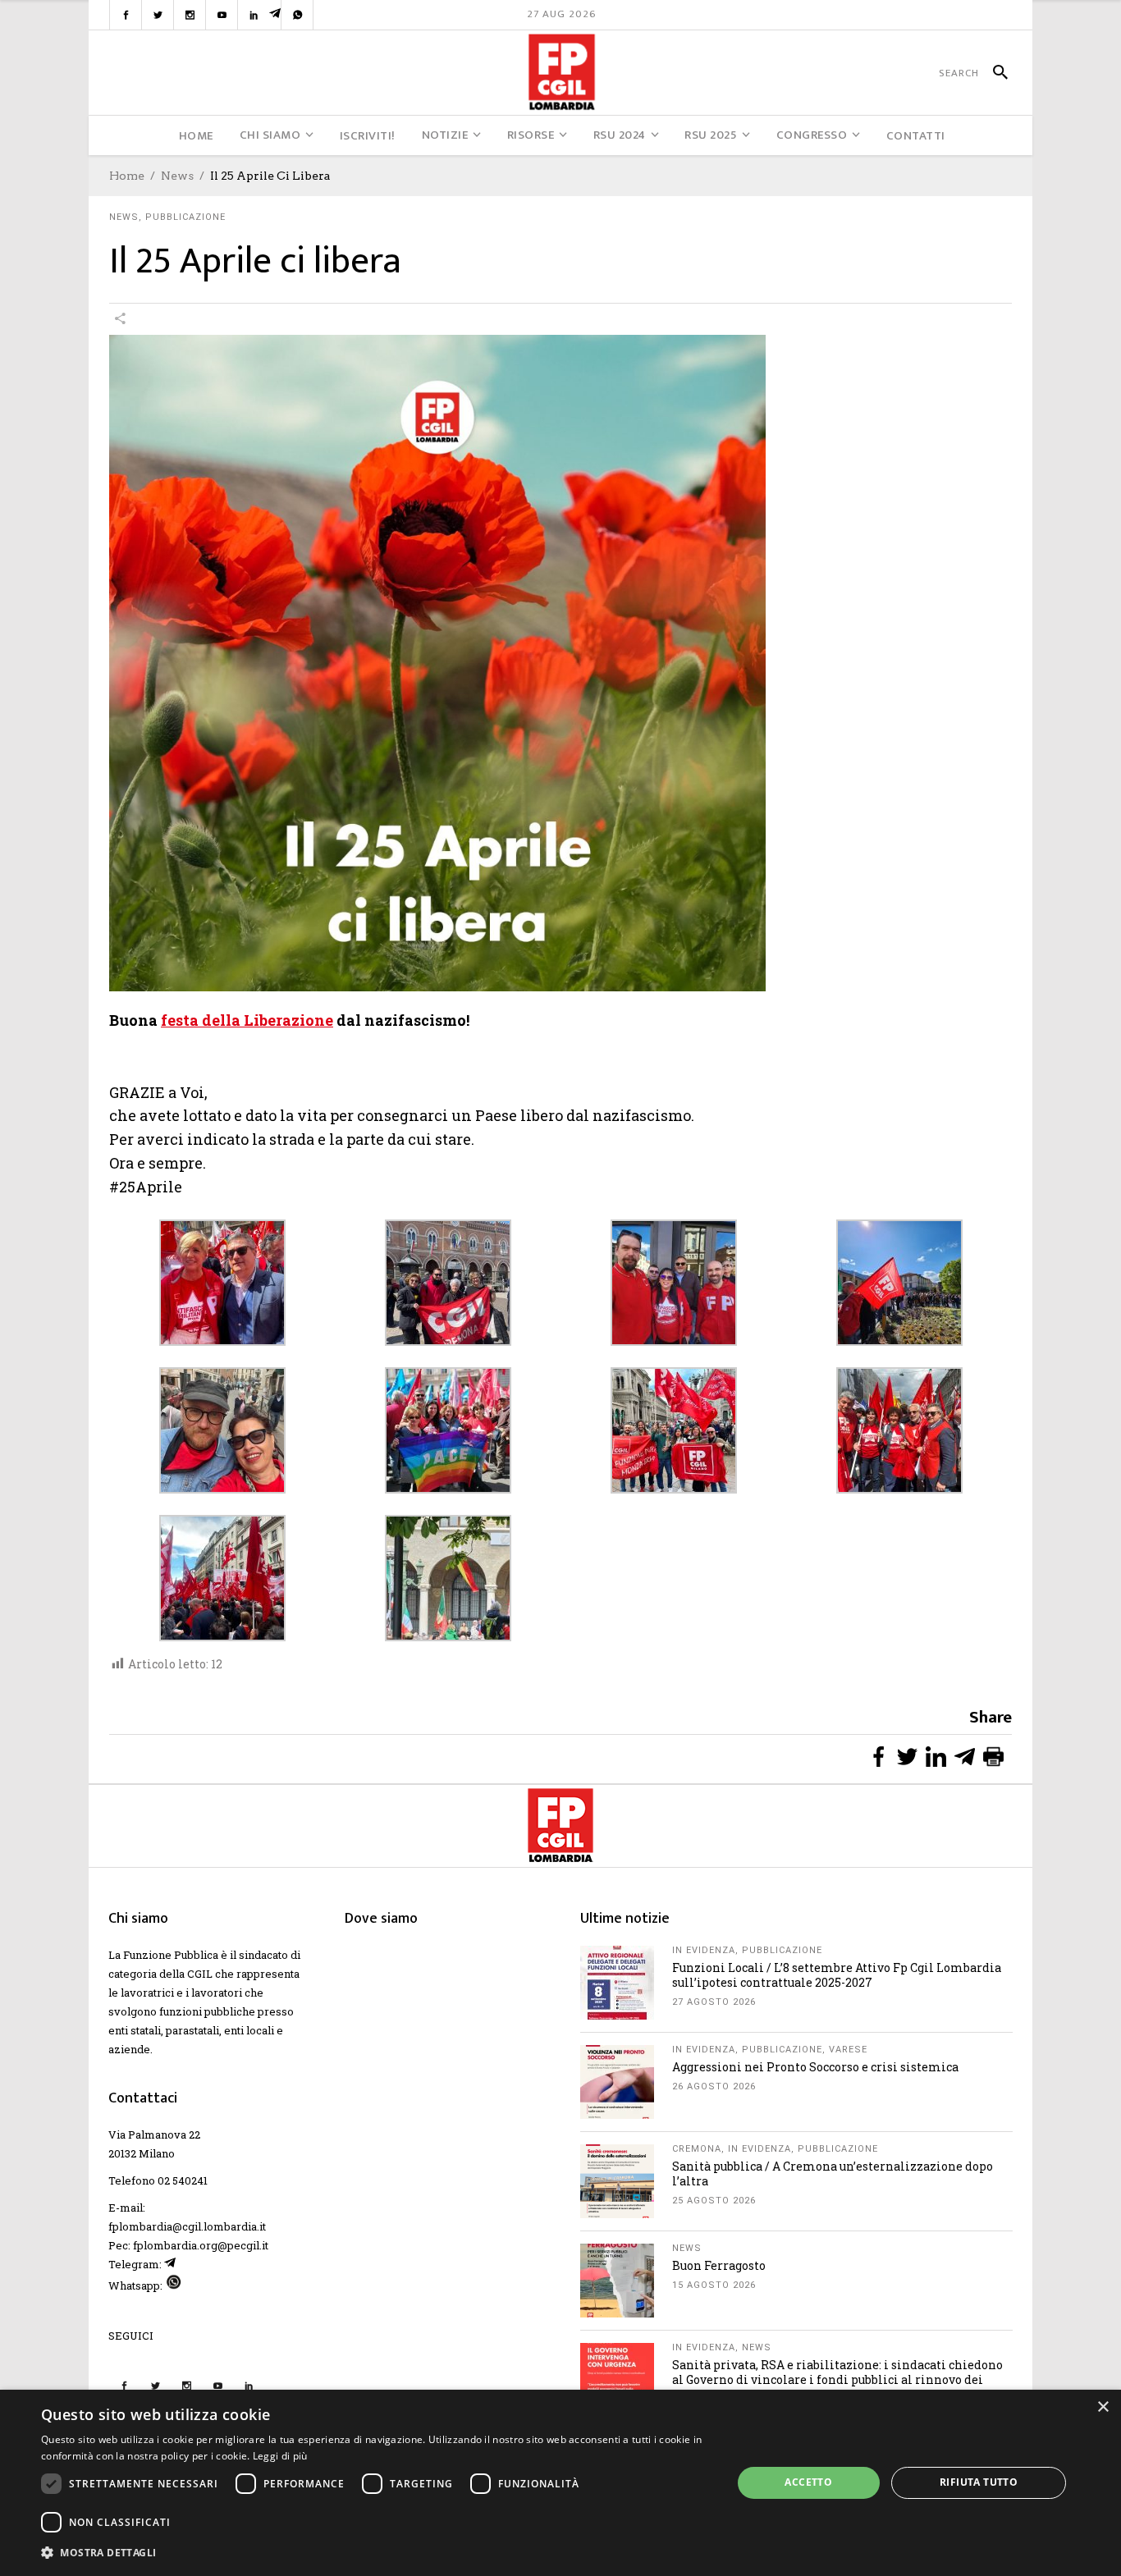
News (177, 176)
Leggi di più (280, 2456)
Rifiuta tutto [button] (979, 2482)
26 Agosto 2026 (714, 2086)
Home (127, 176)
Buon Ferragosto (719, 2265)
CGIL (200, 1974)
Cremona (697, 2149)
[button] (376, 2553)
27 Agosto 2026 (714, 2002)
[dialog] (560, 2483)
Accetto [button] (808, 2482)
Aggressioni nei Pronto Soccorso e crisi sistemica (815, 2067)
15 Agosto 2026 (714, 2285)
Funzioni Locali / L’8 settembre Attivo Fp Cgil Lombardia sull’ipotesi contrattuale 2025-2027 (837, 1975)
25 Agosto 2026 (714, 2201)
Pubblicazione (185, 217)
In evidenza (704, 1950)
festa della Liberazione (247, 1020)
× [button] (1103, 2407)
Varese (848, 2050)
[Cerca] (993, 73)
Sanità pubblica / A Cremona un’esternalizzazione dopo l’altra (833, 2173)
